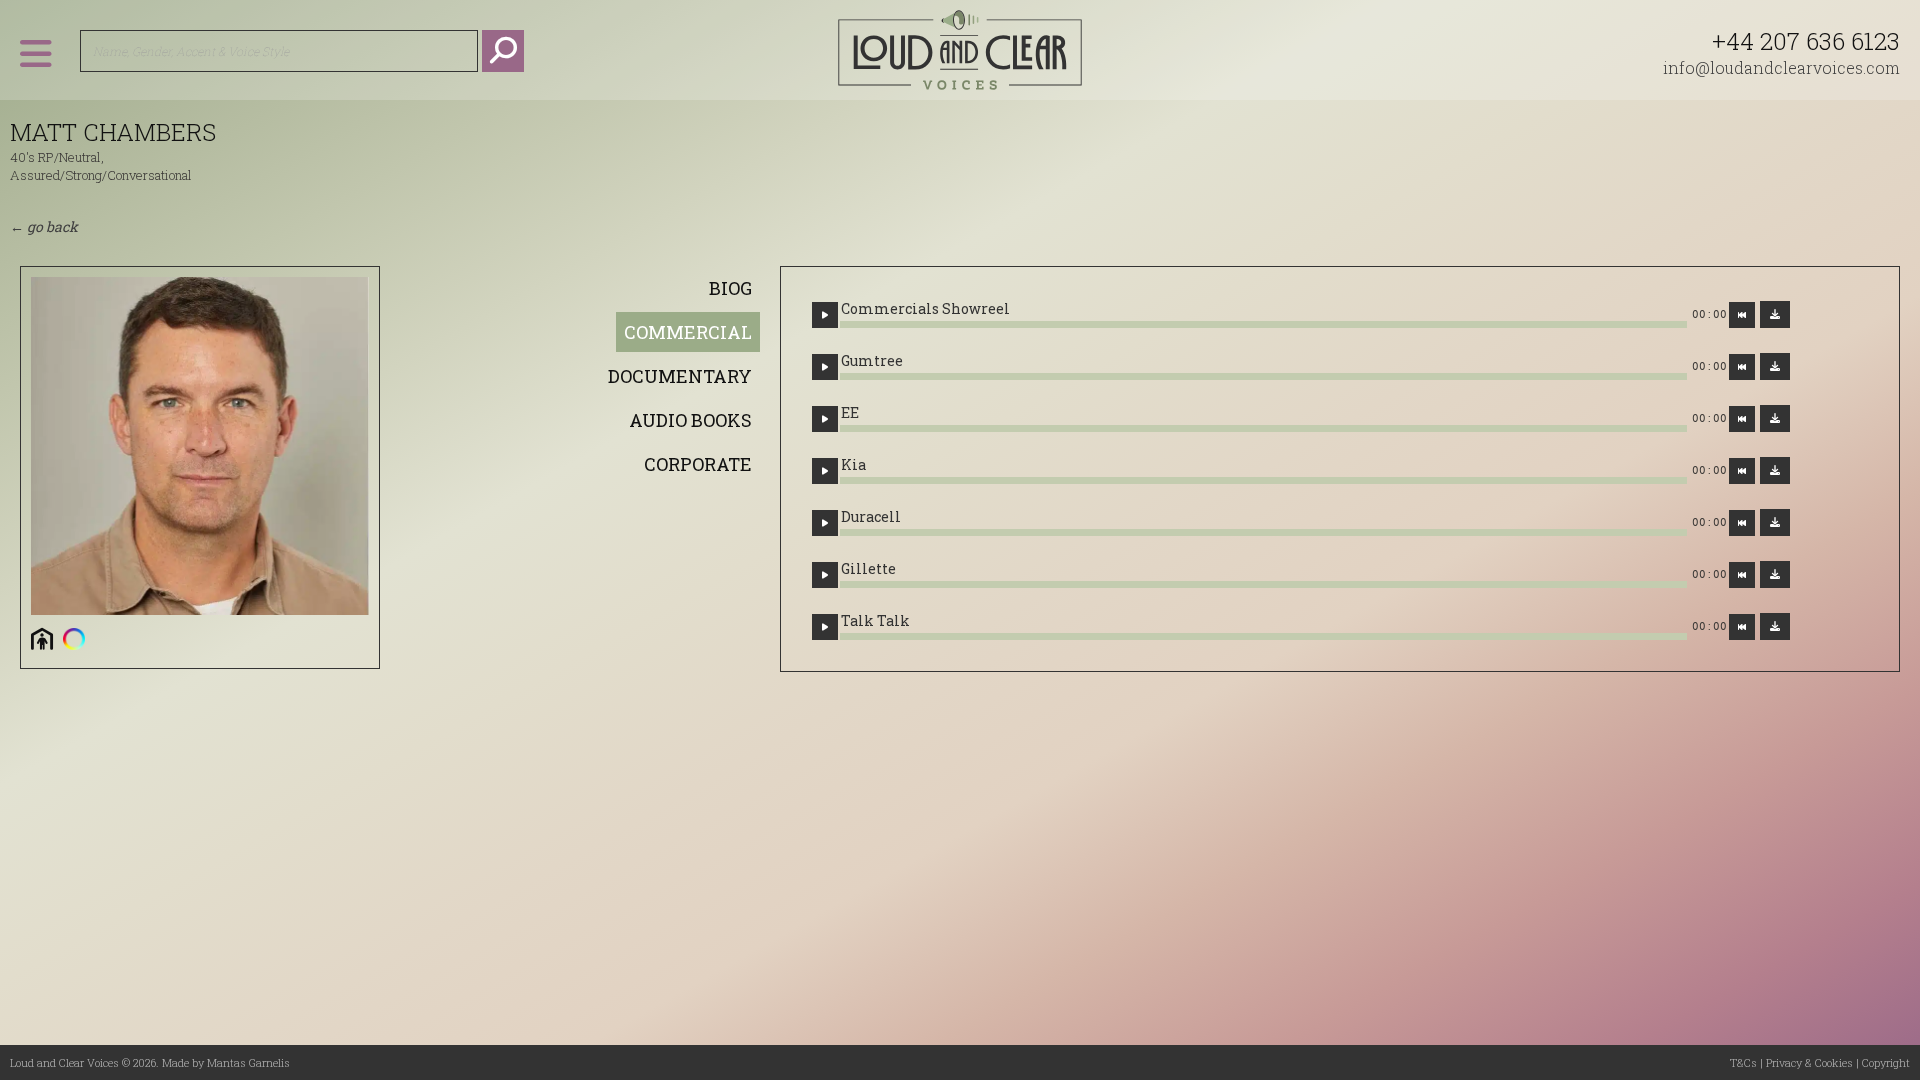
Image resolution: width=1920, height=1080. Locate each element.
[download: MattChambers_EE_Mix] (1775, 418)
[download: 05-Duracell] (1775, 522)
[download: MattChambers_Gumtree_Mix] (1775, 366)
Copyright (1886, 1062)
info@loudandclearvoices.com (1781, 67)
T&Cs (1743, 1062)
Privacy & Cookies (1809, 1062)
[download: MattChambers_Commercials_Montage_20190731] (1775, 314)
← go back (44, 226)
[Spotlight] (74, 638)
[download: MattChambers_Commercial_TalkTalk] (1775, 626)
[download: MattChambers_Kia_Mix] (1775, 470)
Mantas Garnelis (248, 1062)
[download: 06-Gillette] (1775, 574)
